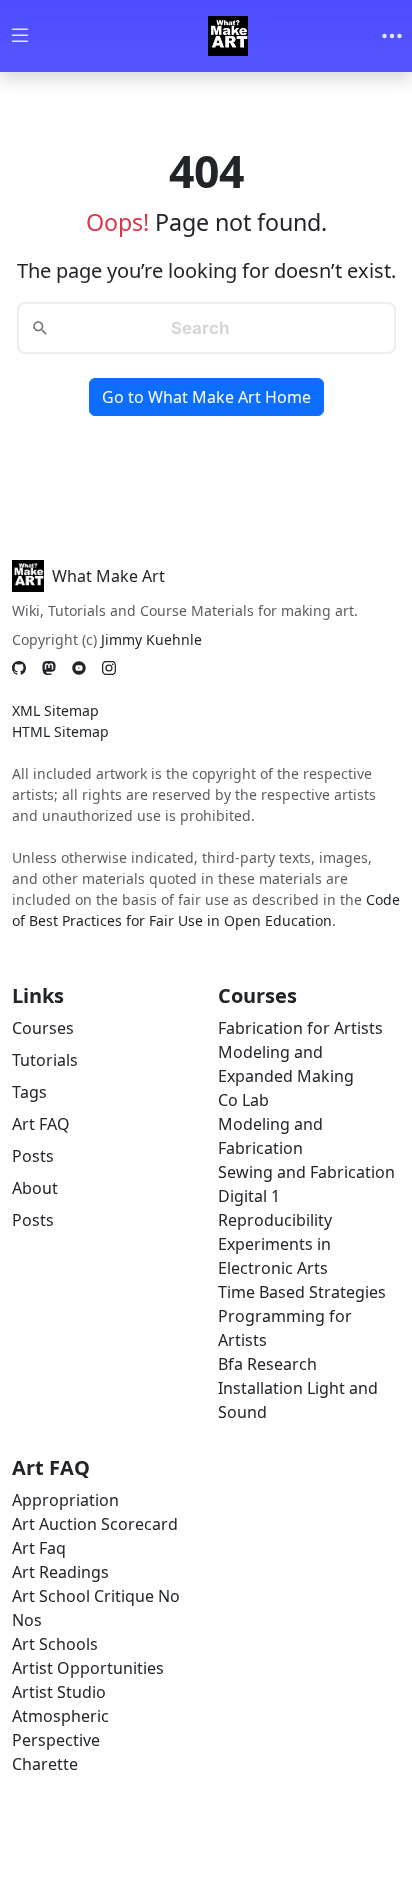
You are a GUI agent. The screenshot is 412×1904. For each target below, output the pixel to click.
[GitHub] (19, 668)
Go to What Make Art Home (206, 397)
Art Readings (60, 1572)
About (35, 1188)
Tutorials (45, 1060)
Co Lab (243, 1100)
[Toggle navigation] (392, 36)
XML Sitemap (55, 710)
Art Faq (39, 1548)
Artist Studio (59, 1692)
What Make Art (108, 576)
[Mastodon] (49, 668)
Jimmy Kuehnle (151, 639)
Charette (45, 1764)
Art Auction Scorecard (95, 1524)
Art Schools (55, 1644)
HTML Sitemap (60, 731)
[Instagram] (109, 668)
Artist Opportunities (88, 1668)
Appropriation (65, 1500)
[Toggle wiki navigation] (20, 36)
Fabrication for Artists (300, 1028)
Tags (29, 1092)
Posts (33, 1156)
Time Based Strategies (302, 1292)
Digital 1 (249, 1196)
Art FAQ (41, 1124)
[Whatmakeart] (228, 36)
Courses (43, 1028)
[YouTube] (79, 668)
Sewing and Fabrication (306, 1172)
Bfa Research (267, 1364)
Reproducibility (275, 1220)
